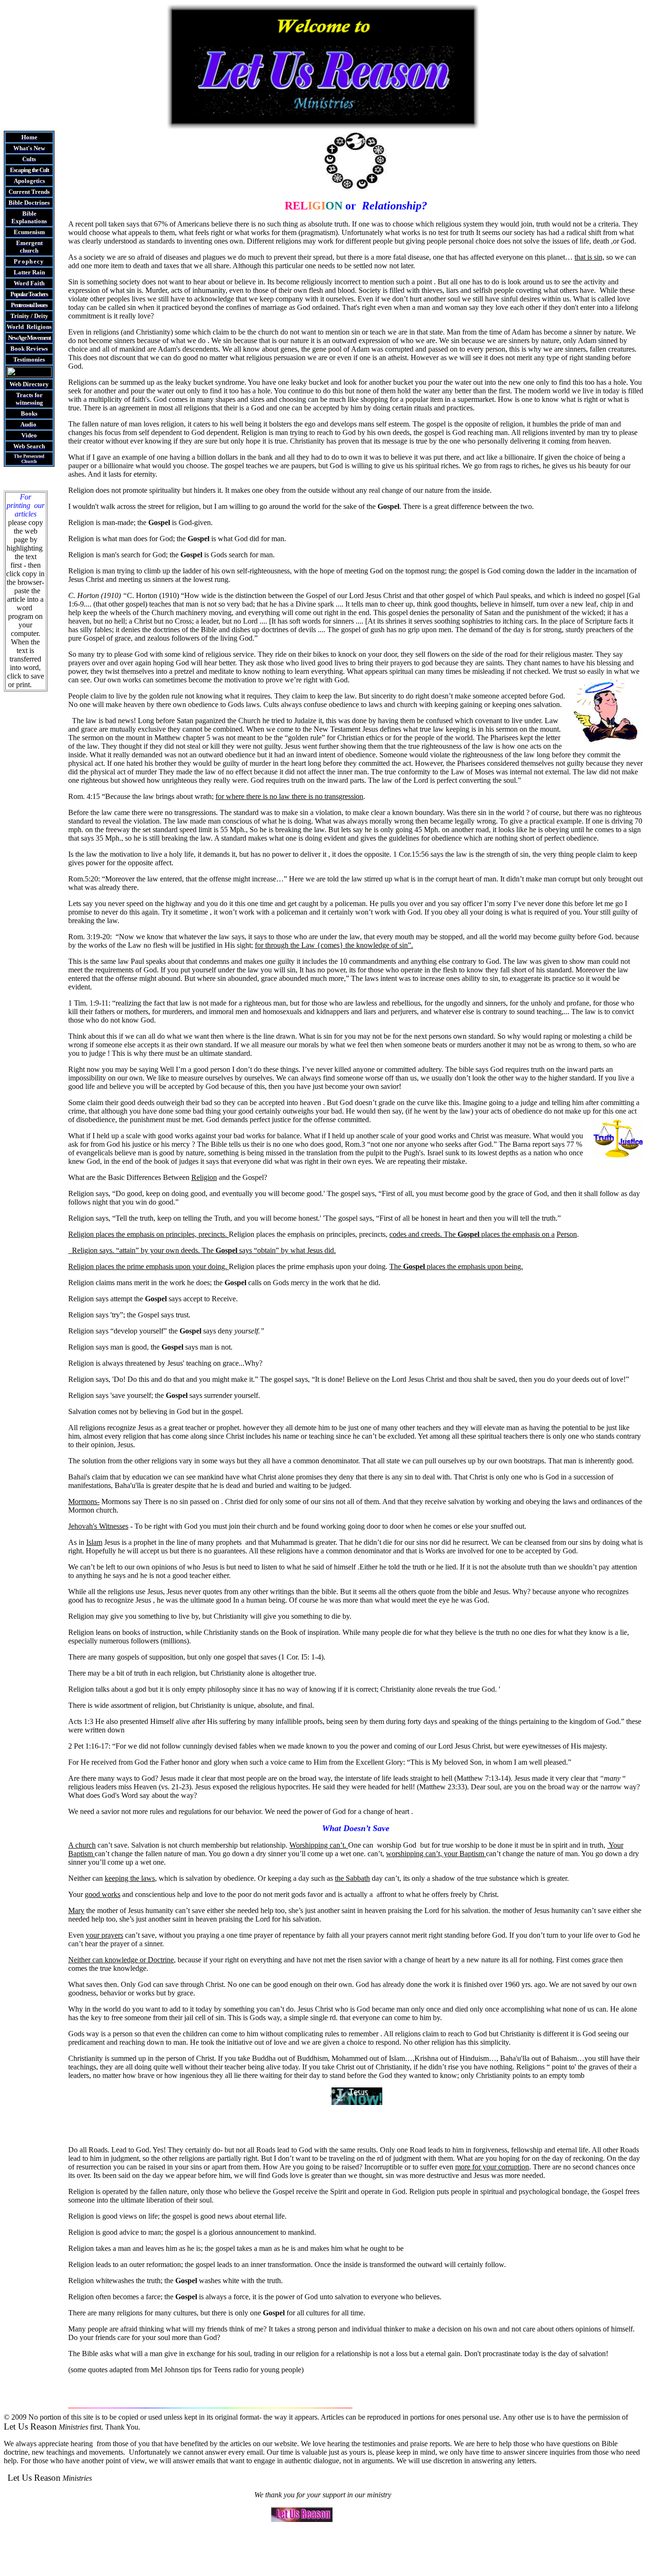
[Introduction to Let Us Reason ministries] (29, 375)
